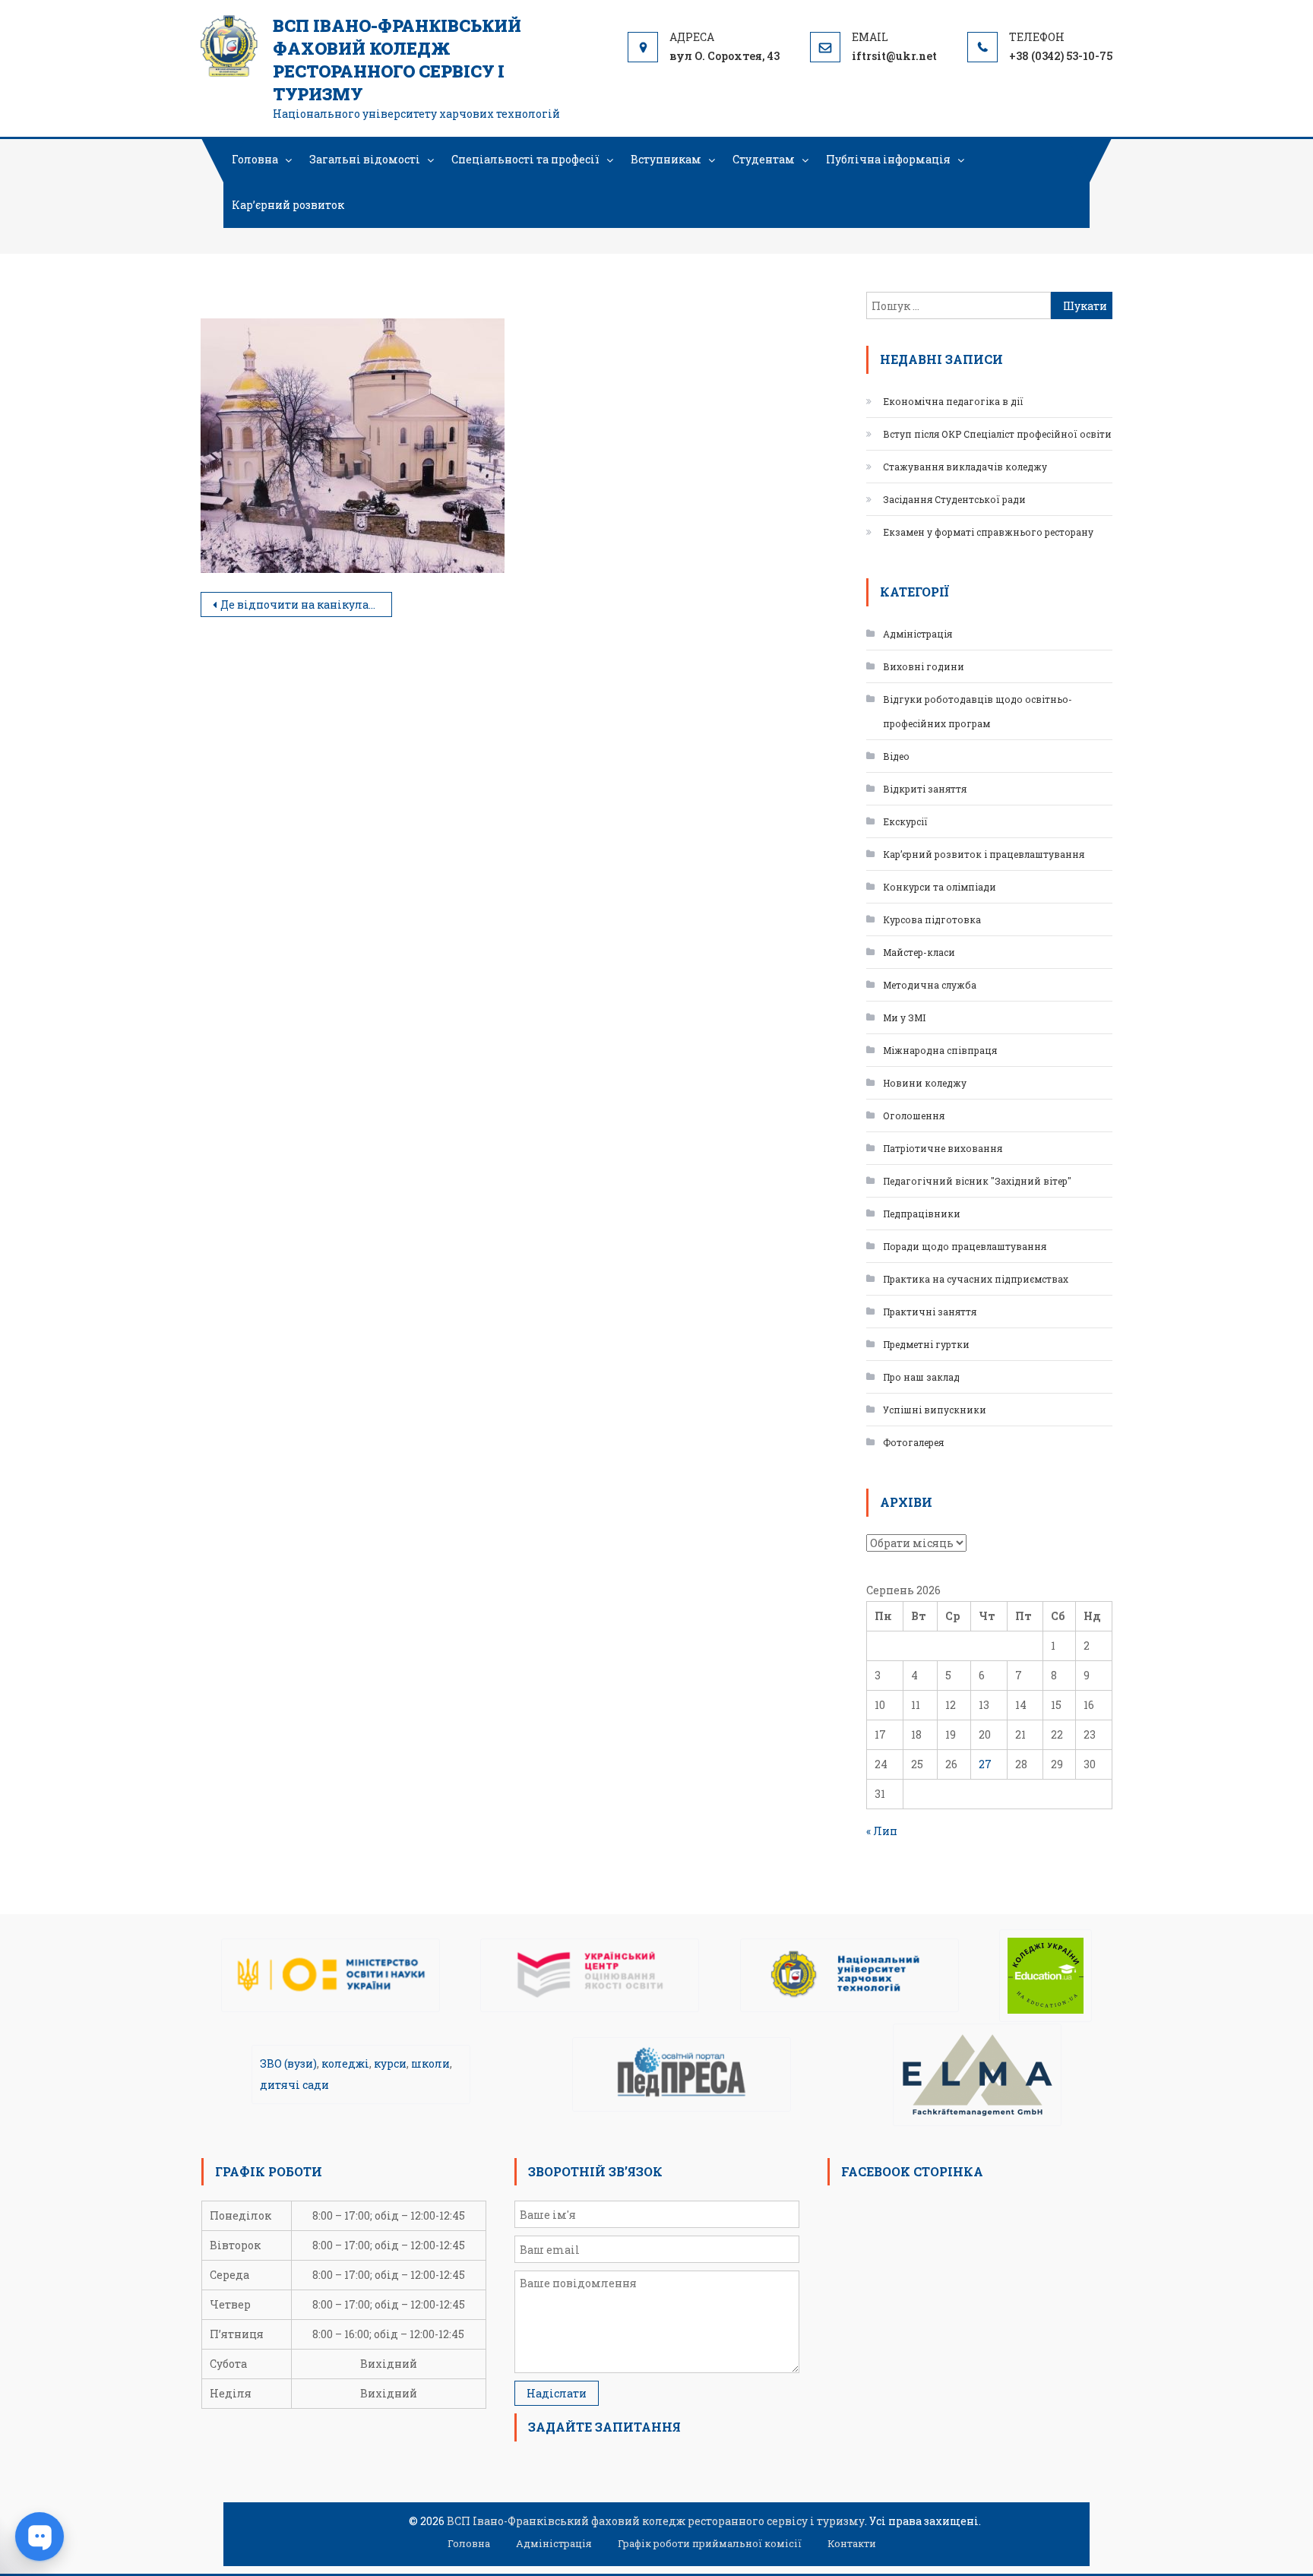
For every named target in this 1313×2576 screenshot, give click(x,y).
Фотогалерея (913, 1442)
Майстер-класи (919, 952)
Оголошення (914, 1116)
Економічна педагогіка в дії (953, 401)
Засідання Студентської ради (954, 499)
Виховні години (924, 666)
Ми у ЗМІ (904, 1017)
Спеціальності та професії (525, 159)
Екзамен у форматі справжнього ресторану (988, 532)
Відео (896, 756)
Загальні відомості (365, 159)
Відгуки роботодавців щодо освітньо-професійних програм (978, 711)
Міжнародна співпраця (940, 1050)
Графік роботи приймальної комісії (710, 2543)
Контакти (852, 2543)
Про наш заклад (921, 1377)
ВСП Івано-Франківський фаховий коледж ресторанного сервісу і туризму (397, 60)
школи (430, 2063)
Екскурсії (905, 821)
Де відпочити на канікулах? (301, 604)
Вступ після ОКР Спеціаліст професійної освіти (997, 434)
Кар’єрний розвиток (288, 205)
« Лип (882, 1831)
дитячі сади (294, 2085)
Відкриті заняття (925, 789)
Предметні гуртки (926, 1344)
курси (390, 2063)
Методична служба (930, 985)
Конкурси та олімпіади (940, 887)
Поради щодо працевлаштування (965, 1246)
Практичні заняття (930, 1312)
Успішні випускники (935, 1410)
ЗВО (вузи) (288, 2063)
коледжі (345, 2063)
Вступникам (666, 159)
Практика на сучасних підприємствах (976, 1279)
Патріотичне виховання (943, 1148)
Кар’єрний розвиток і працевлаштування (984, 854)
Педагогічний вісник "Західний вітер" (977, 1181)
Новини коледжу (925, 1083)
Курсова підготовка (932, 919)
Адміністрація (918, 634)
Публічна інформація (888, 159)
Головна (255, 159)
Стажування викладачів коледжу (965, 467)
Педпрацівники (922, 1214)
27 (985, 1764)
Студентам (764, 159)
